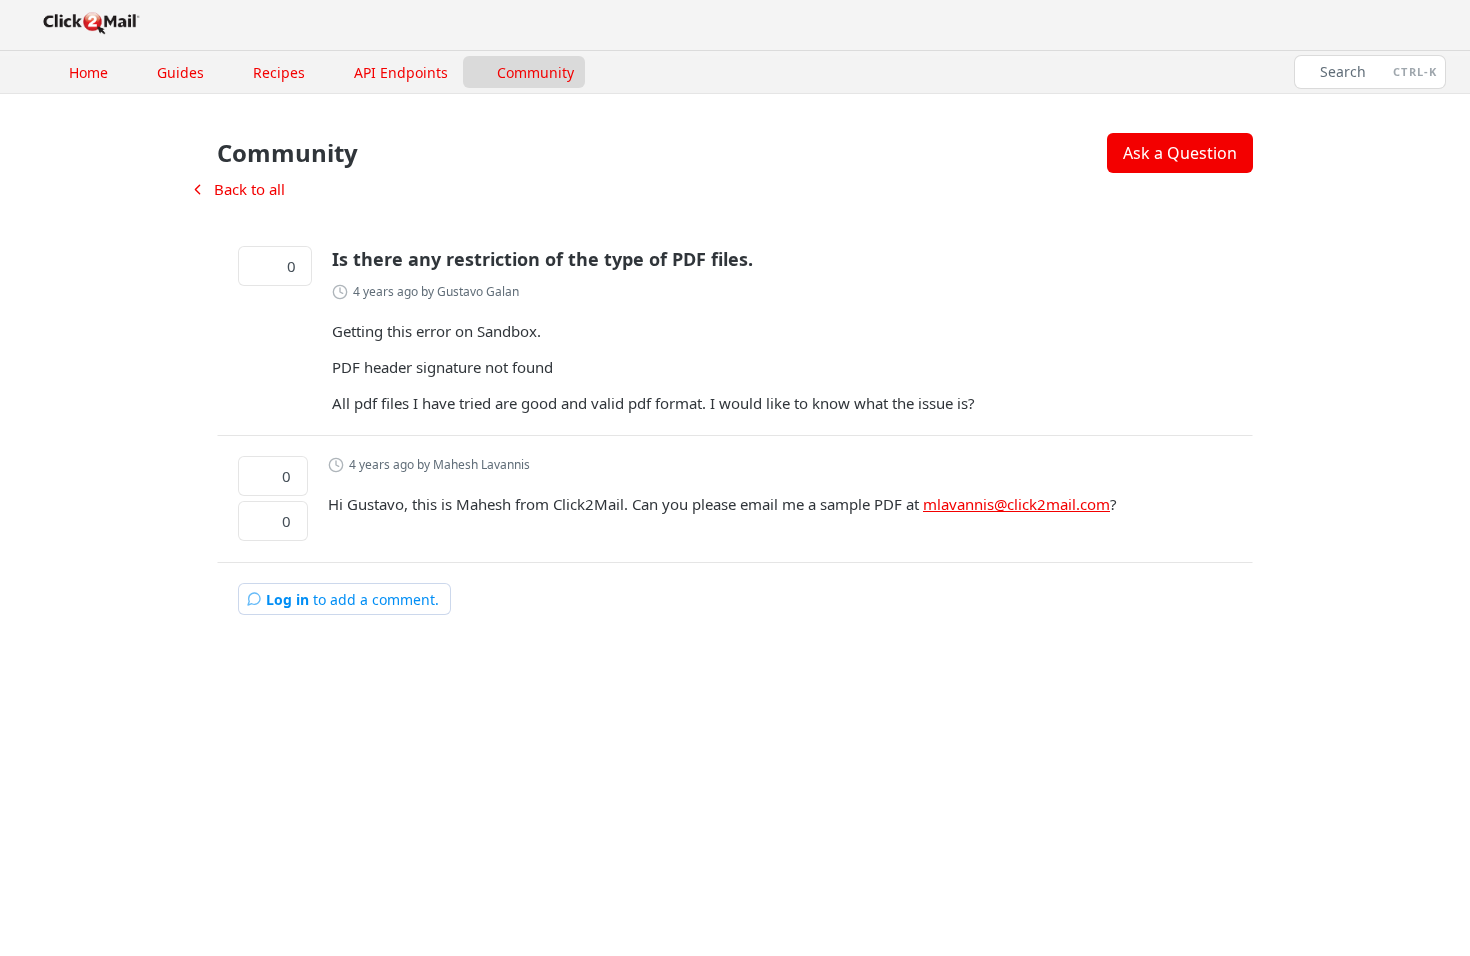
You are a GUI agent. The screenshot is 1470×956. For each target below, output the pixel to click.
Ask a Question (1180, 153)
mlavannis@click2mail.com (1016, 504)
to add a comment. (352, 599)
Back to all (237, 189)
